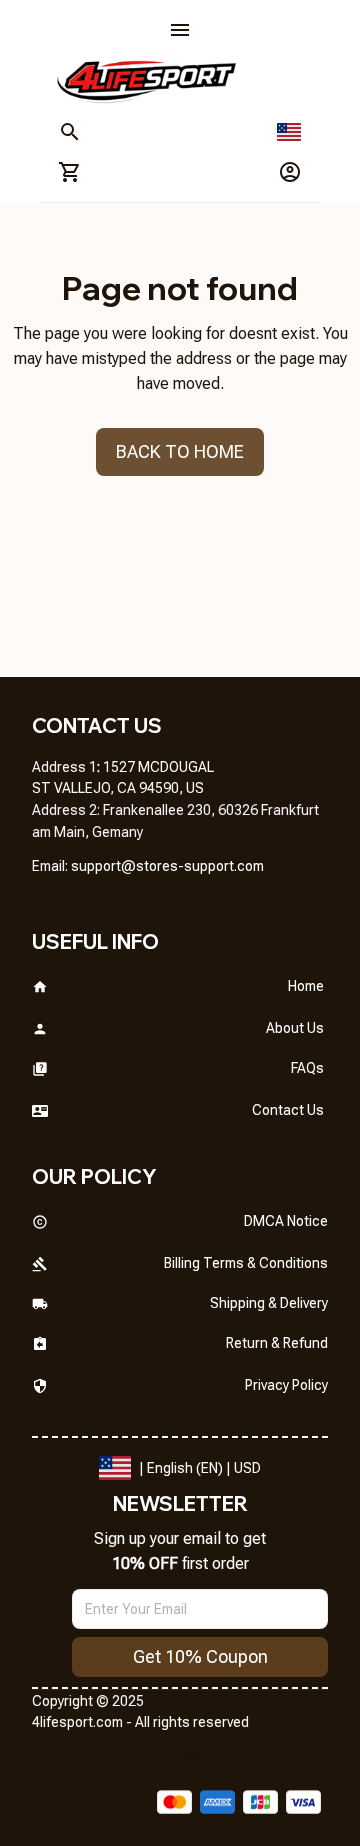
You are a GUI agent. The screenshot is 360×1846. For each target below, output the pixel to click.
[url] (167, 867)
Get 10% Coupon (200, 1656)
